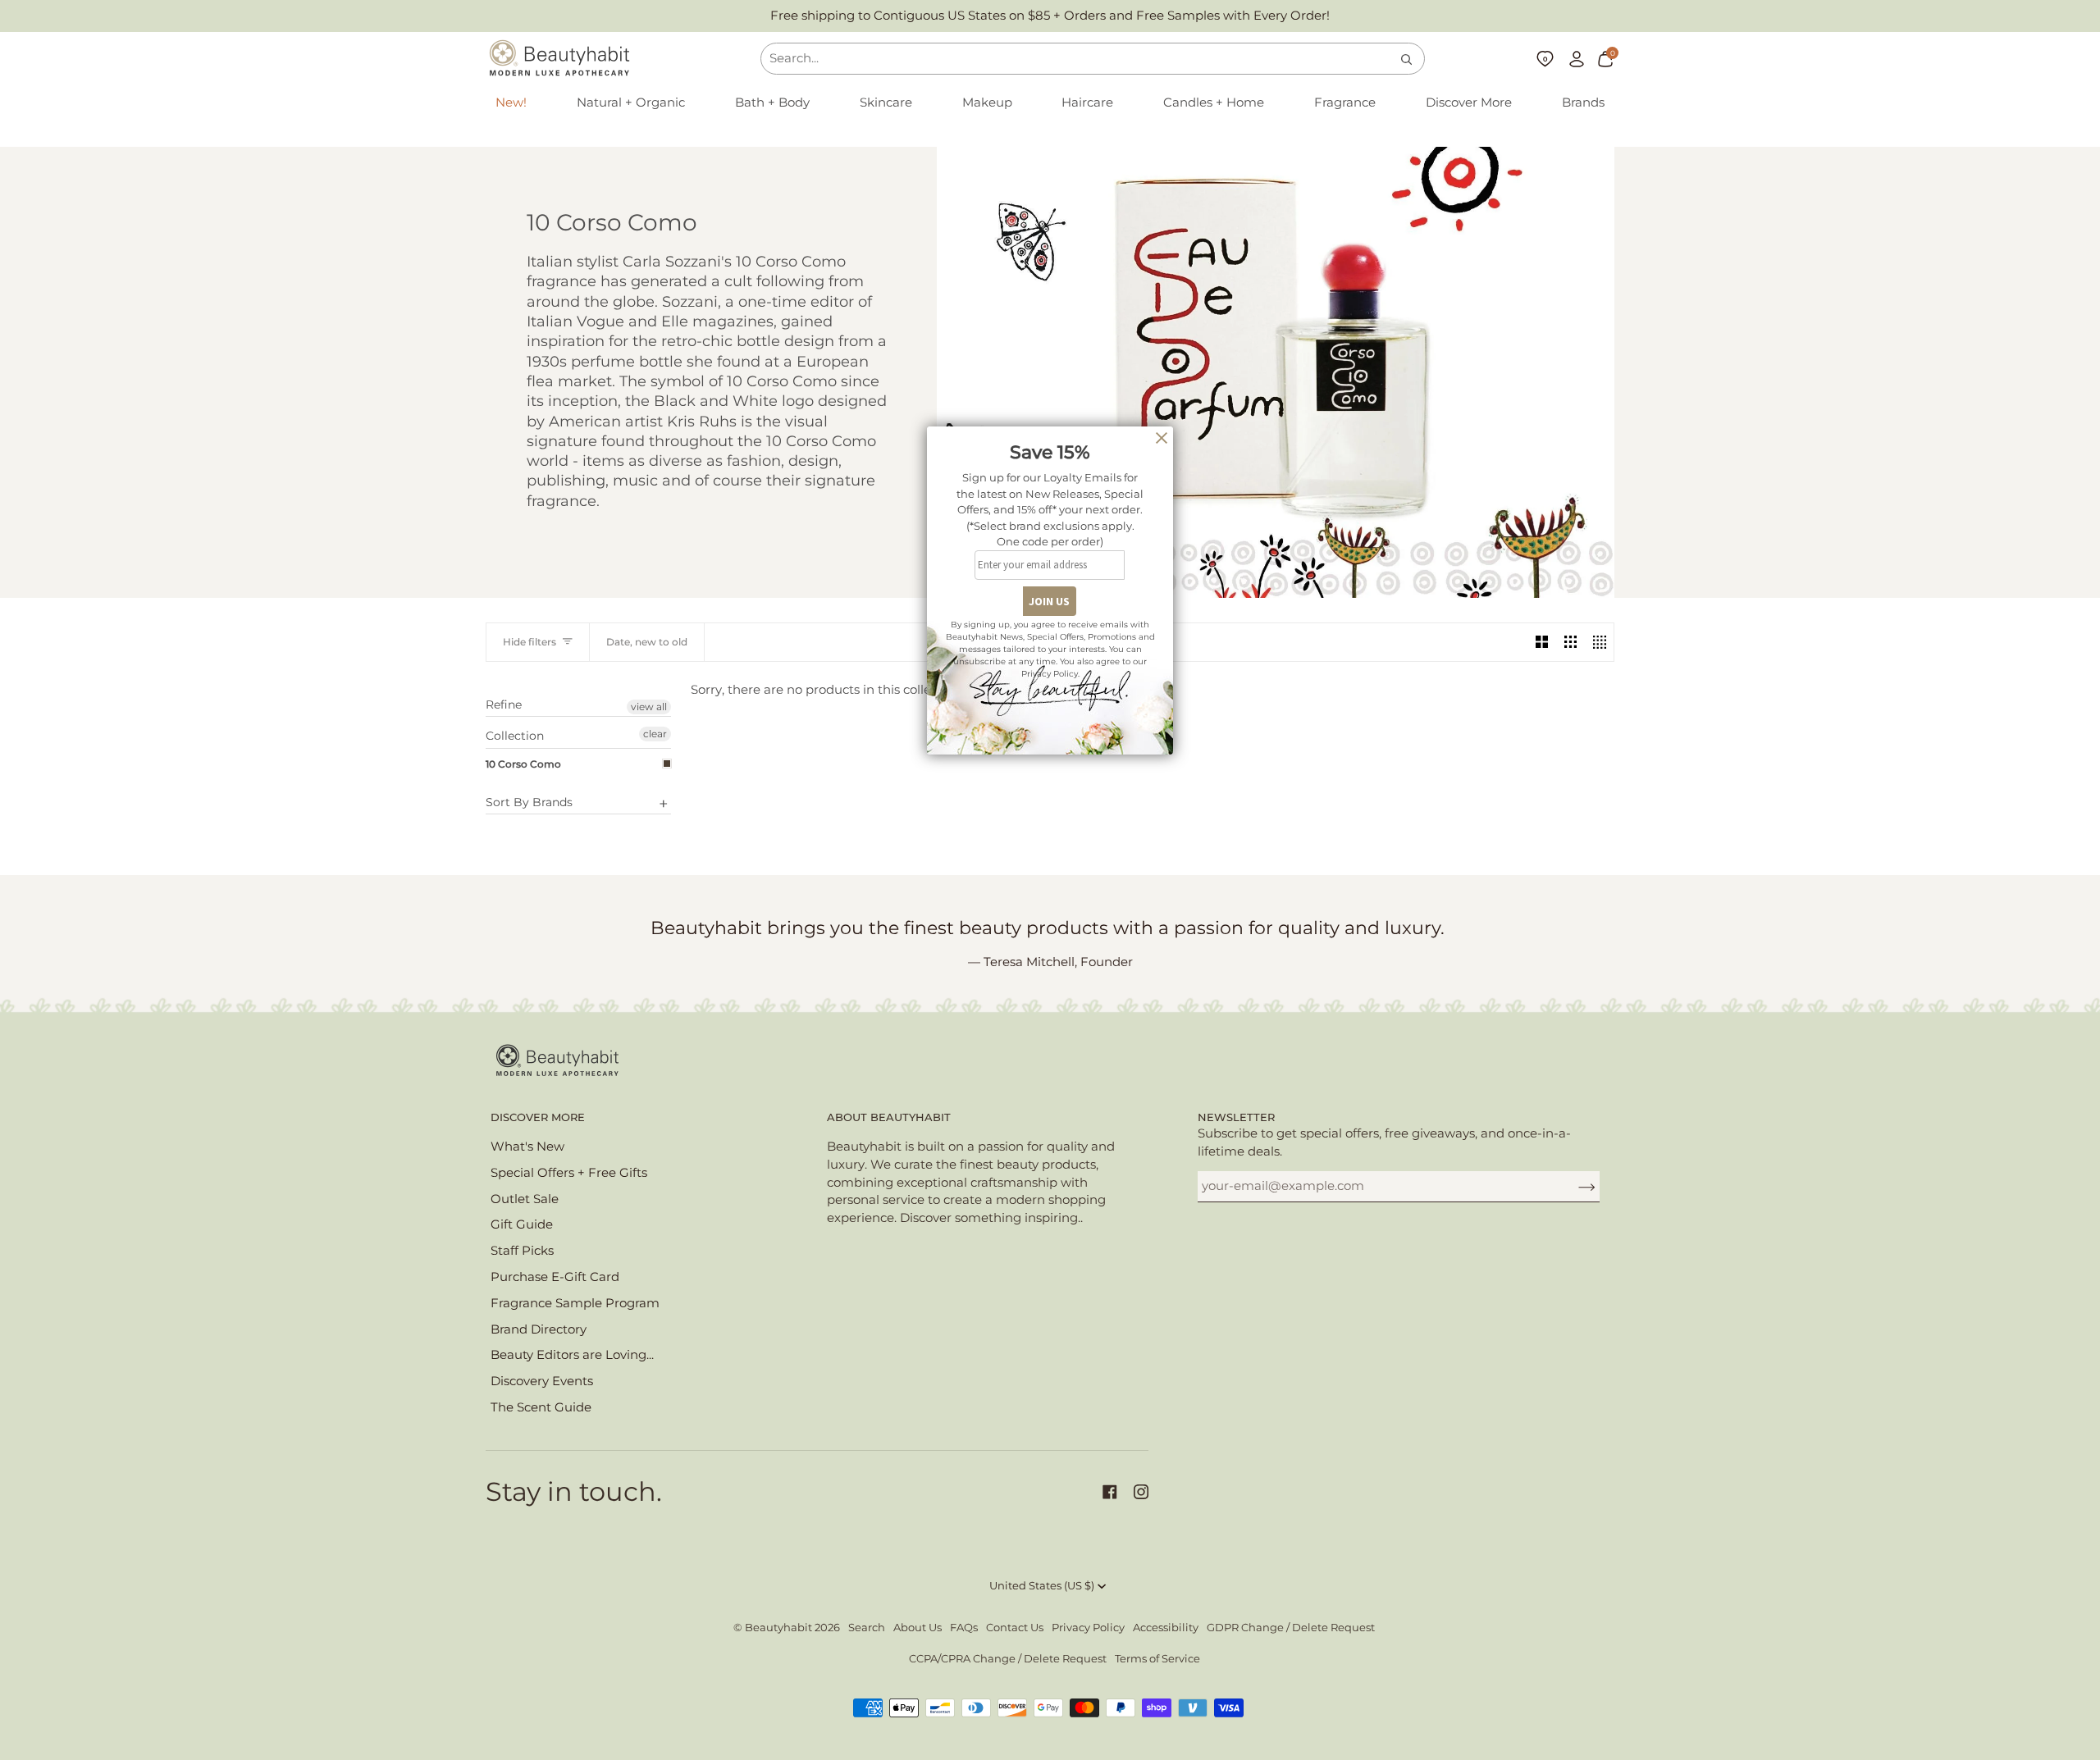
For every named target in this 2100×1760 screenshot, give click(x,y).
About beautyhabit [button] (889, 1117)
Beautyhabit (778, 1628)
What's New (527, 1147)
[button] (631, 103)
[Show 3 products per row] (1570, 642)
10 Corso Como (523, 764)
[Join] (1574, 1186)
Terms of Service (1157, 1659)
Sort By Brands (529, 802)
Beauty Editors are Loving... (572, 1355)
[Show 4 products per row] (1599, 642)
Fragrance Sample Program (575, 1303)
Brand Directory (539, 1329)
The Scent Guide (541, 1407)
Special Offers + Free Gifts (569, 1173)
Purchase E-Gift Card (555, 1277)
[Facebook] (1110, 1492)
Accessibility (1166, 1628)
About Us (918, 1628)
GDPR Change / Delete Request (1291, 1628)
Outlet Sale (525, 1199)
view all (649, 707)
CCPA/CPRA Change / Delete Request (1008, 1659)
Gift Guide (522, 1224)
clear (655, 734)
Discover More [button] (538, 1117)
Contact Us (1015, 1628)
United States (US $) (1042, 1586)
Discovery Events (542, 1381)
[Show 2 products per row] (1542, 642)
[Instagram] (1141, 1492)
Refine (504, 705)
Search (867, 1628)
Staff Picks (522, 1251)
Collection (515, 736)
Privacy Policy (1088, 1628)
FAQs (964, 1628)
